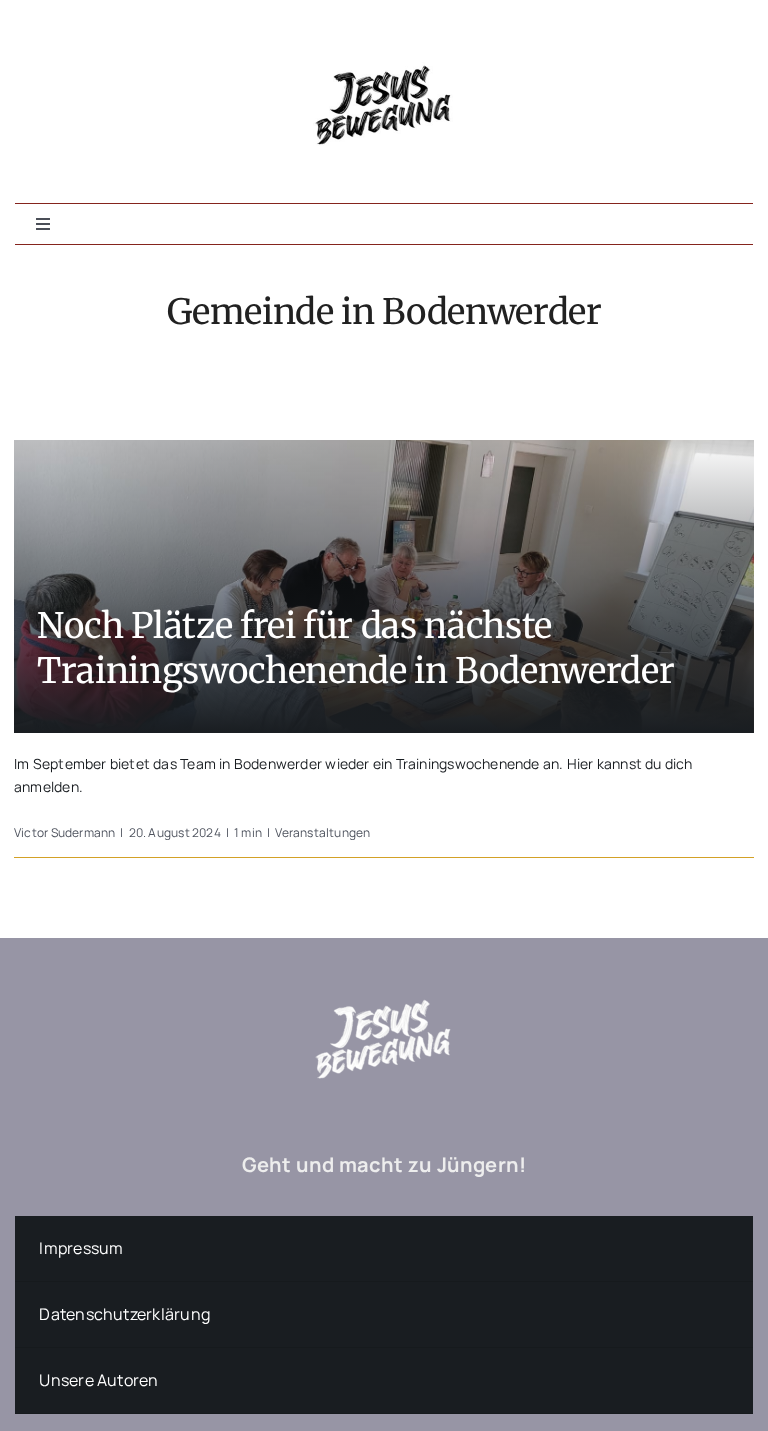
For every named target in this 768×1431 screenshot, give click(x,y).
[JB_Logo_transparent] (384, 970)
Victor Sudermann (64, 832)
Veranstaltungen (322, 832)
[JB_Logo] (384, 36)
